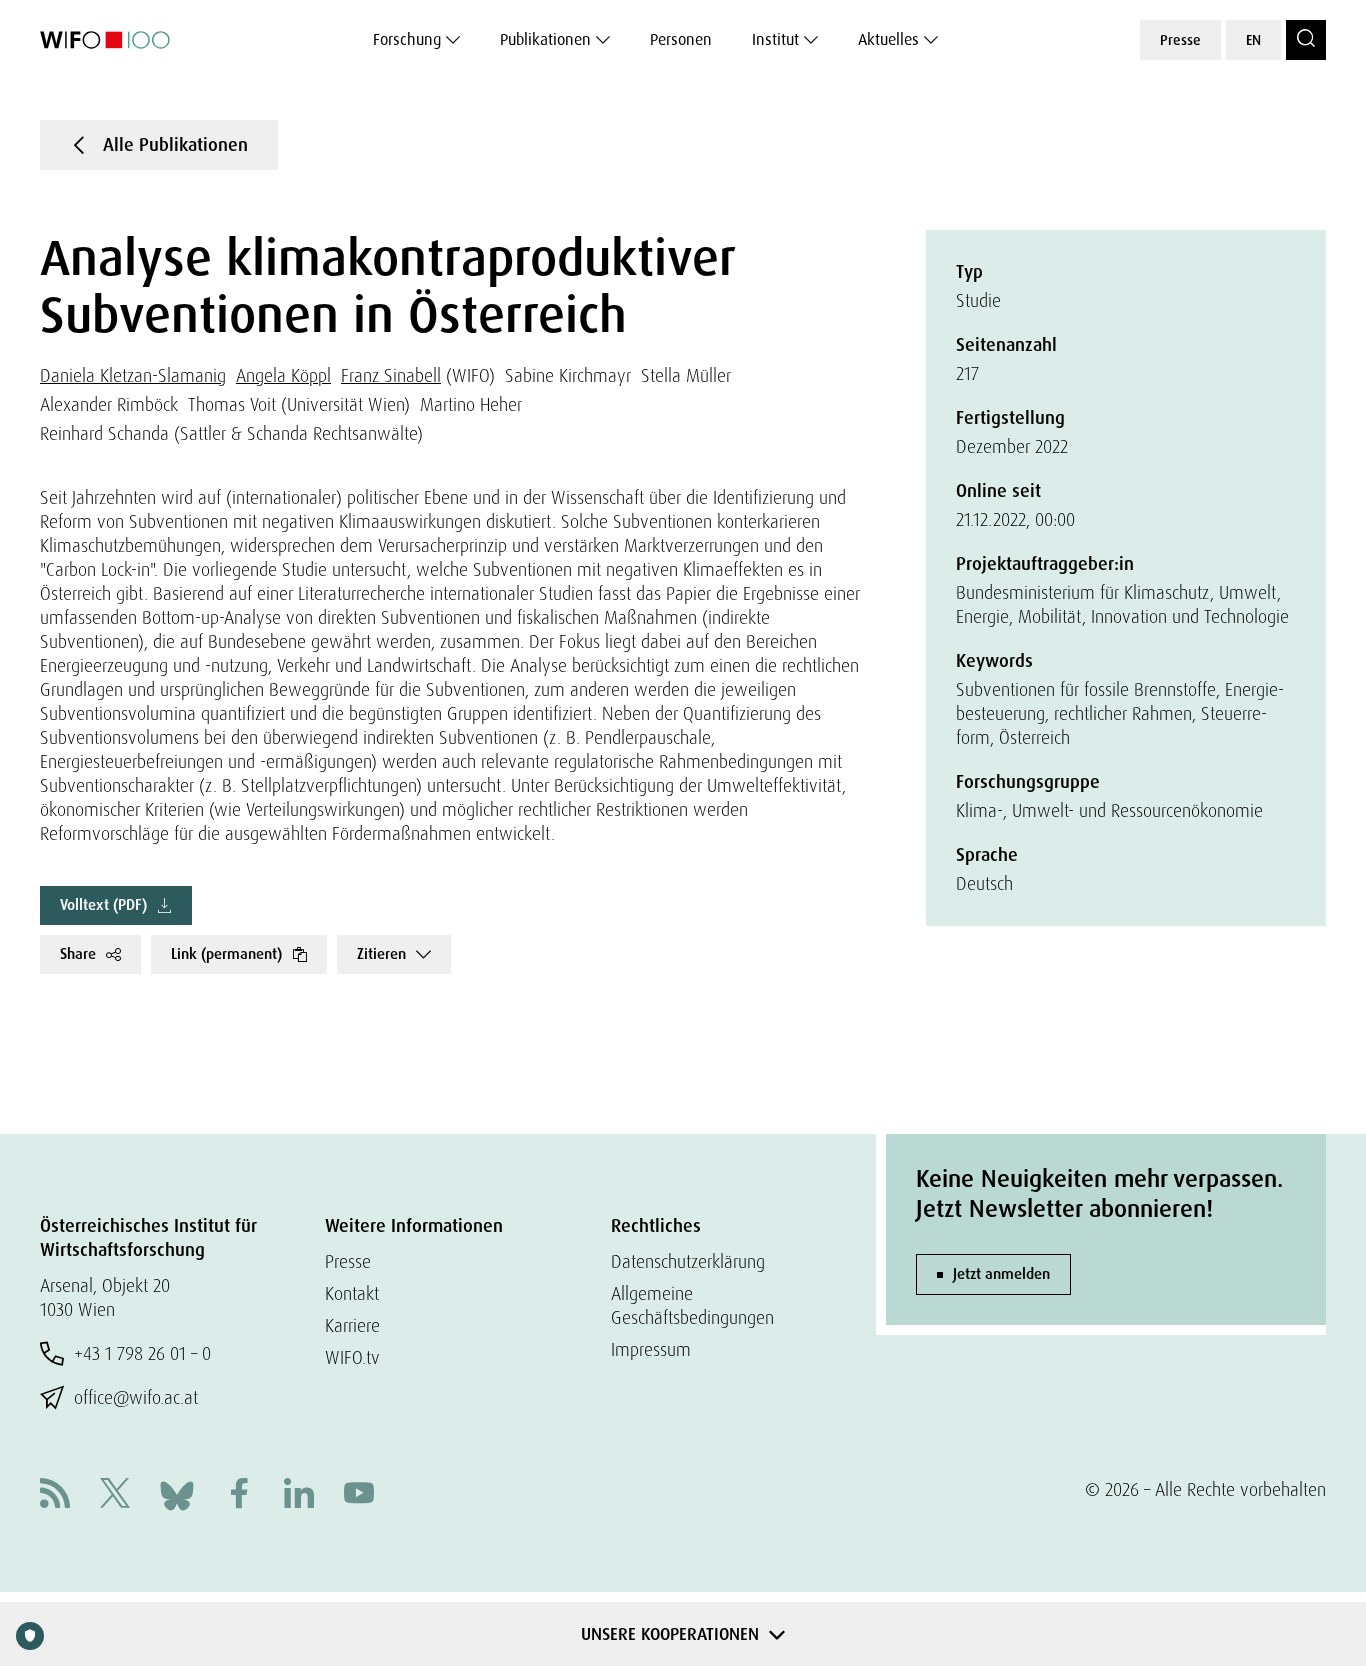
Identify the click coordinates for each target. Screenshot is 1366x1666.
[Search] (1306, 40)
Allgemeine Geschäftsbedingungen (692, 1305)
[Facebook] (239, 1495)
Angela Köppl (283, 375)
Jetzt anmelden (1001, 1274)
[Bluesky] (177, 1493)
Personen (681, 39)
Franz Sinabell (391, 375)
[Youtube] (359, 1495)
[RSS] (55, 1495)
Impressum (651, 1349)
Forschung (407, 39)
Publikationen (545, 39)
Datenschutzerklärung (688, 1261)
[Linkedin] (299, 1495)
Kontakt (352, 1293)
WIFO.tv (352, 1357)
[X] (115, 1495)
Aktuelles (888, 39)
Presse (1180, 40)
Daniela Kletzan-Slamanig (133, 375)
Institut (775, 39)
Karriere (352, 1325)
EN (1253, 40)
